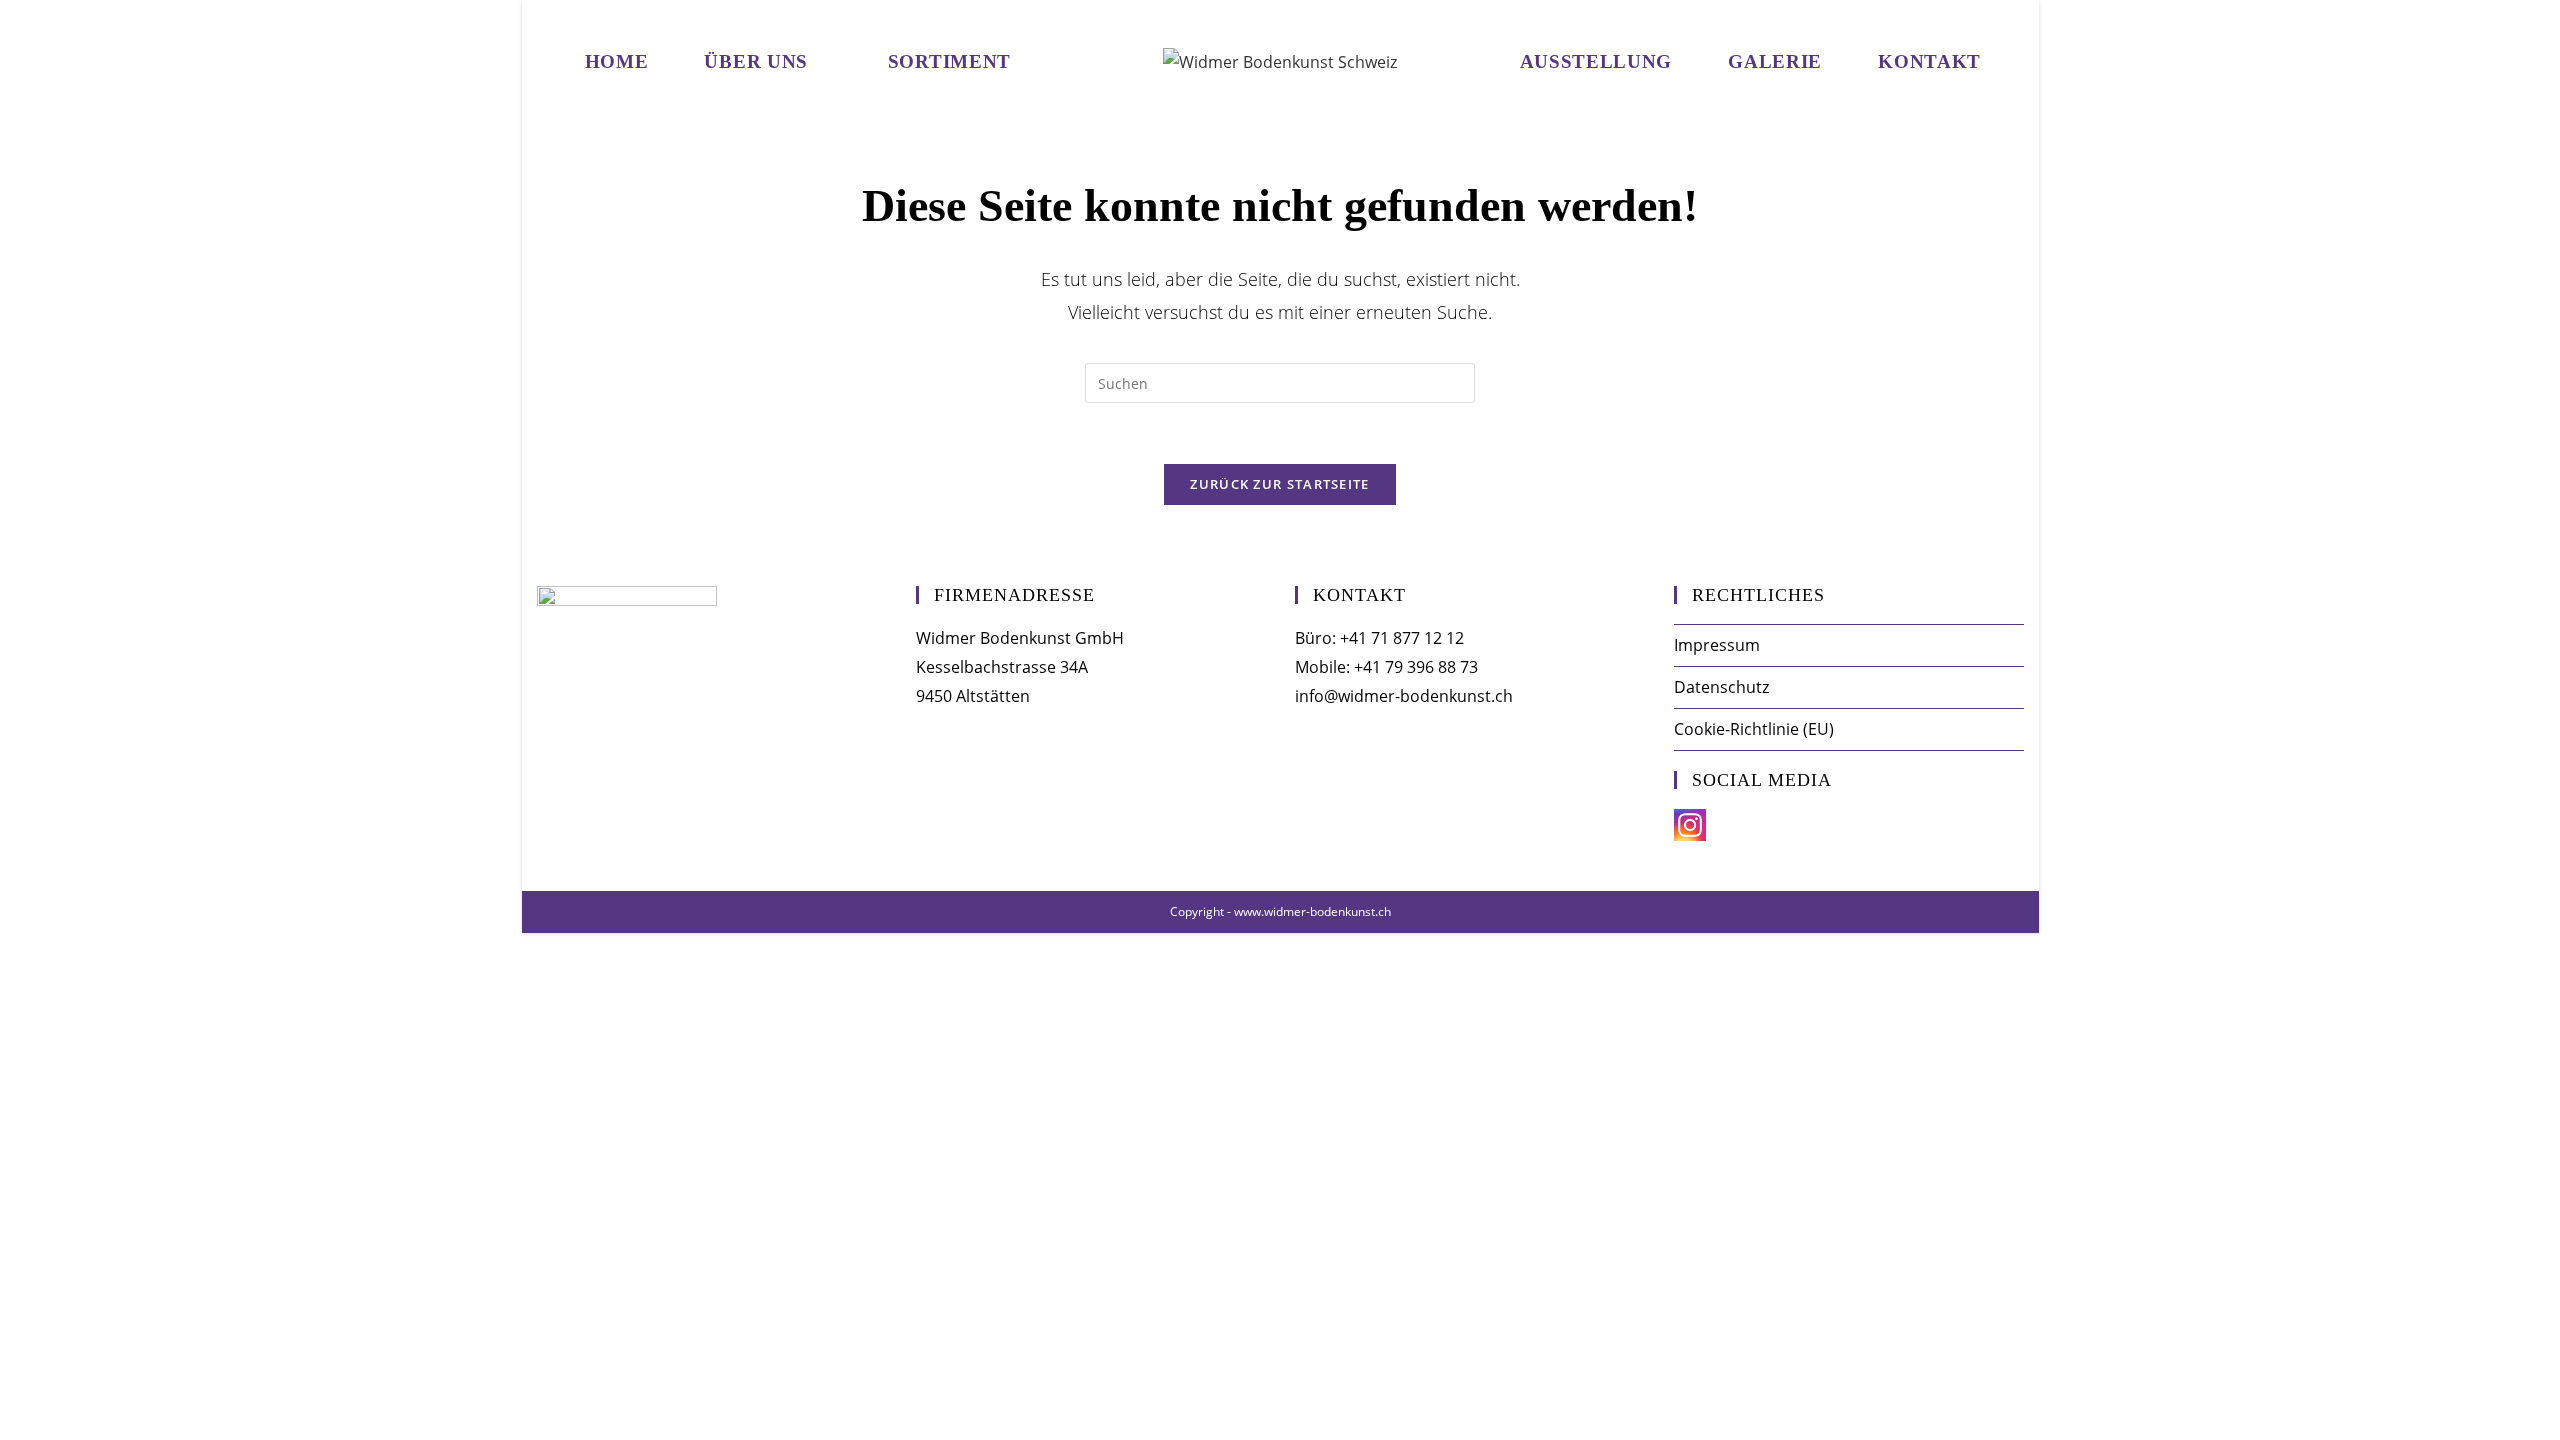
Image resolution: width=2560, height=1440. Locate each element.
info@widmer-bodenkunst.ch (1404, 696)
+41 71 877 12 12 (1402, 638)
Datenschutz (1721, 687)
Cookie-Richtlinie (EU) (1754, 729)
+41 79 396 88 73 (1416, 667)
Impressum (1717, 645)
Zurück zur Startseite (1279, 484)
